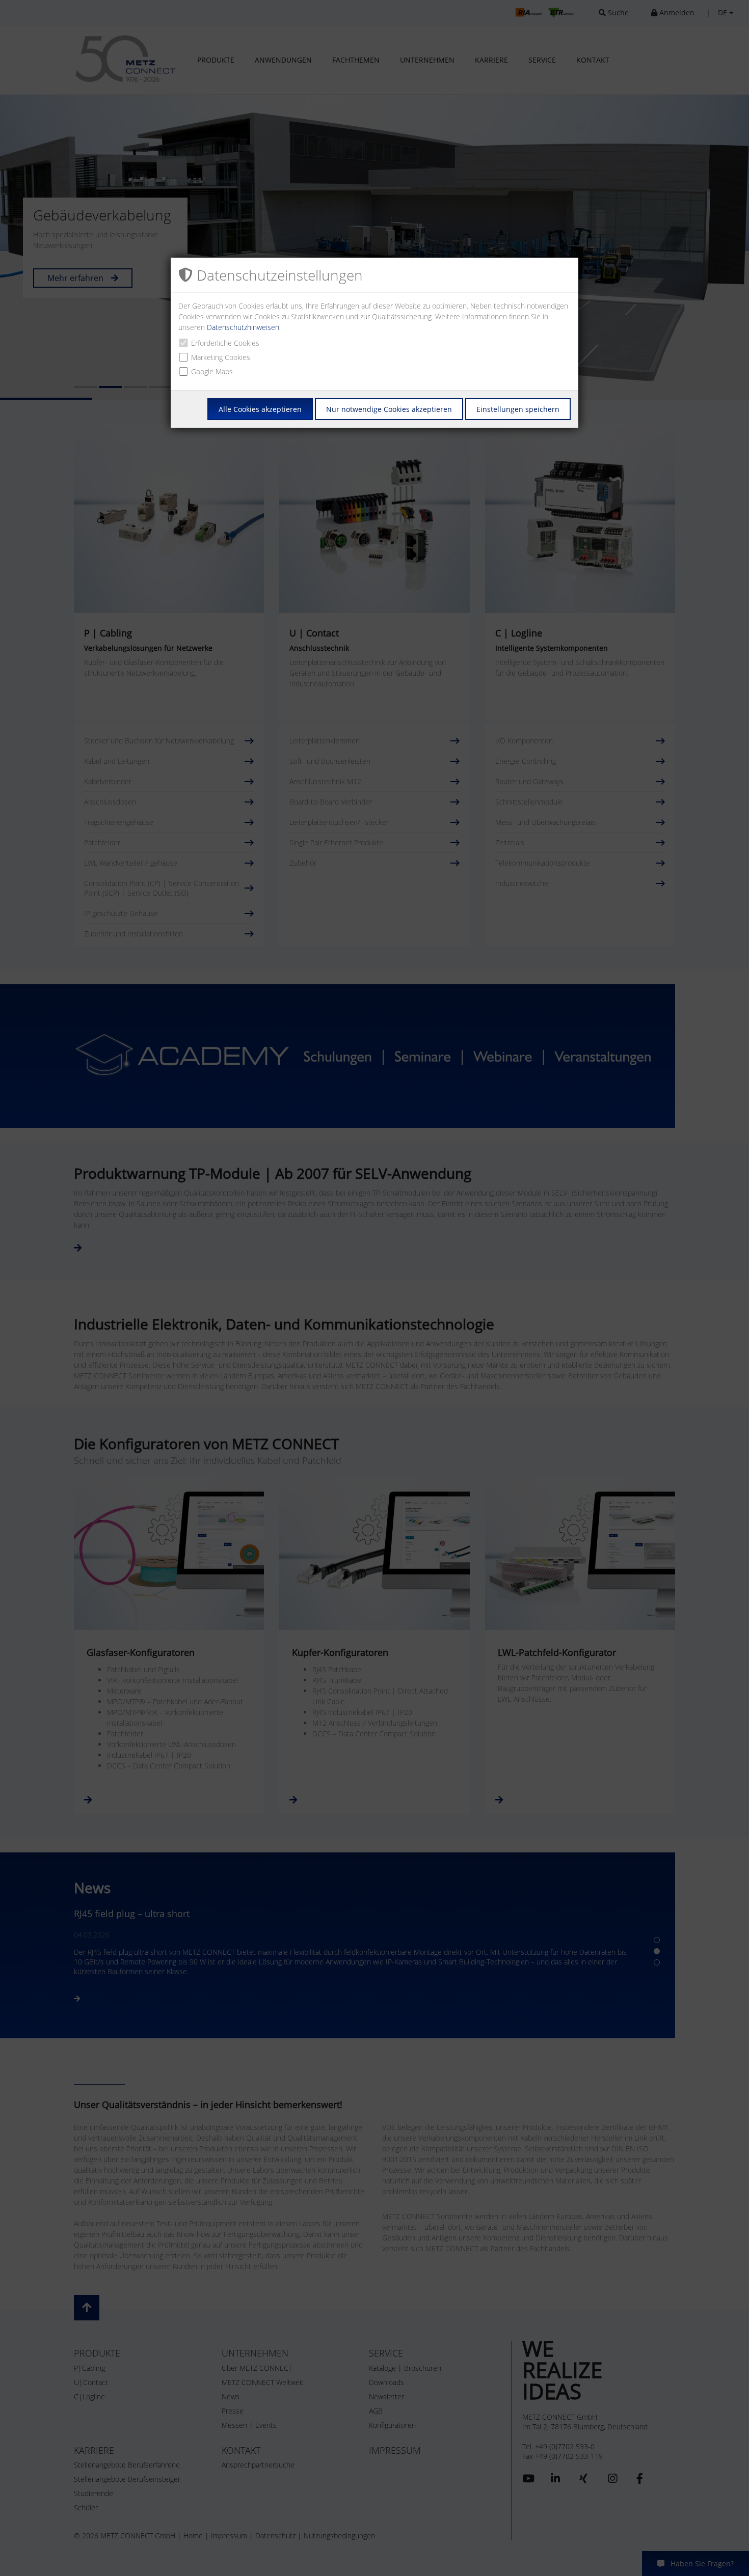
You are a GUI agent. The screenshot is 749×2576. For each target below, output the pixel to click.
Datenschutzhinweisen (243, 327)
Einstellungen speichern (518, 409)
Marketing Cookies (221, 357)
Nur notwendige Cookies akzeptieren (389, 409)
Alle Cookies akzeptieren (260, 409)
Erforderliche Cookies (225, 343)
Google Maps (212, 371)
